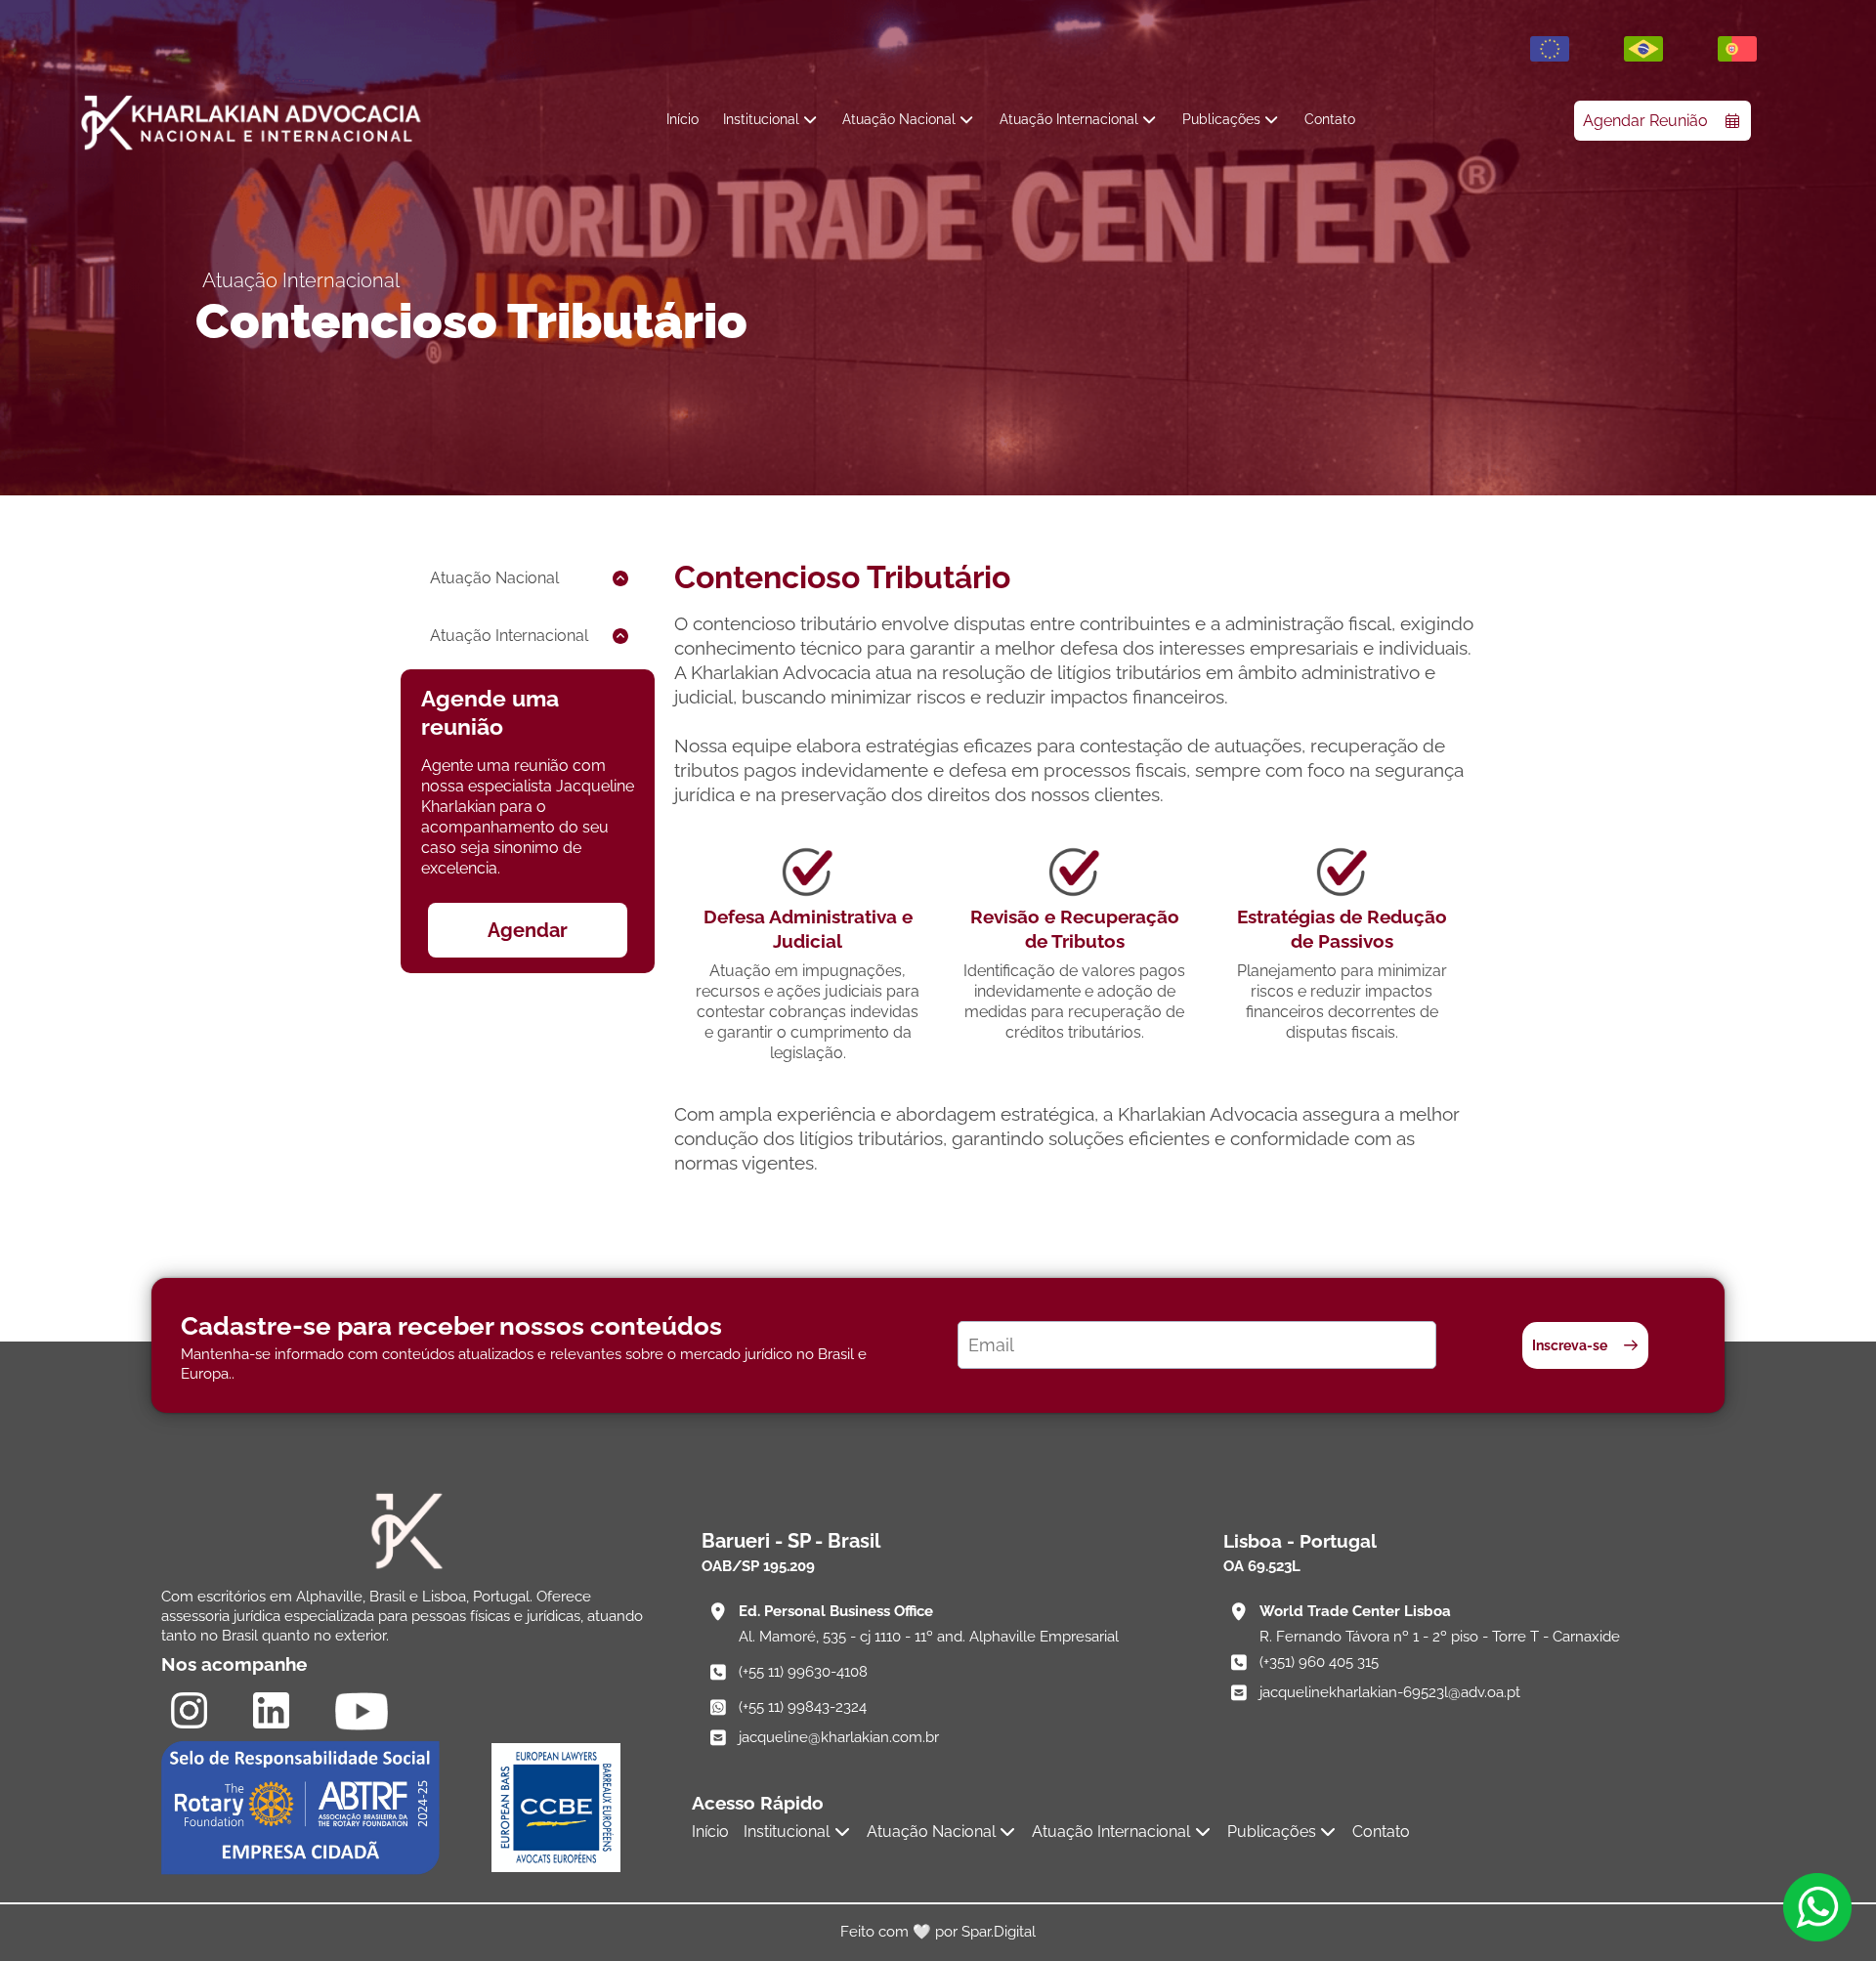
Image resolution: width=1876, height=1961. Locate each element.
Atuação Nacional (899, 119)
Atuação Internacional (1069, 119)
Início (682, 119)
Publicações (1221, 119)
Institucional (761, 119)
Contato (1330, 119)
